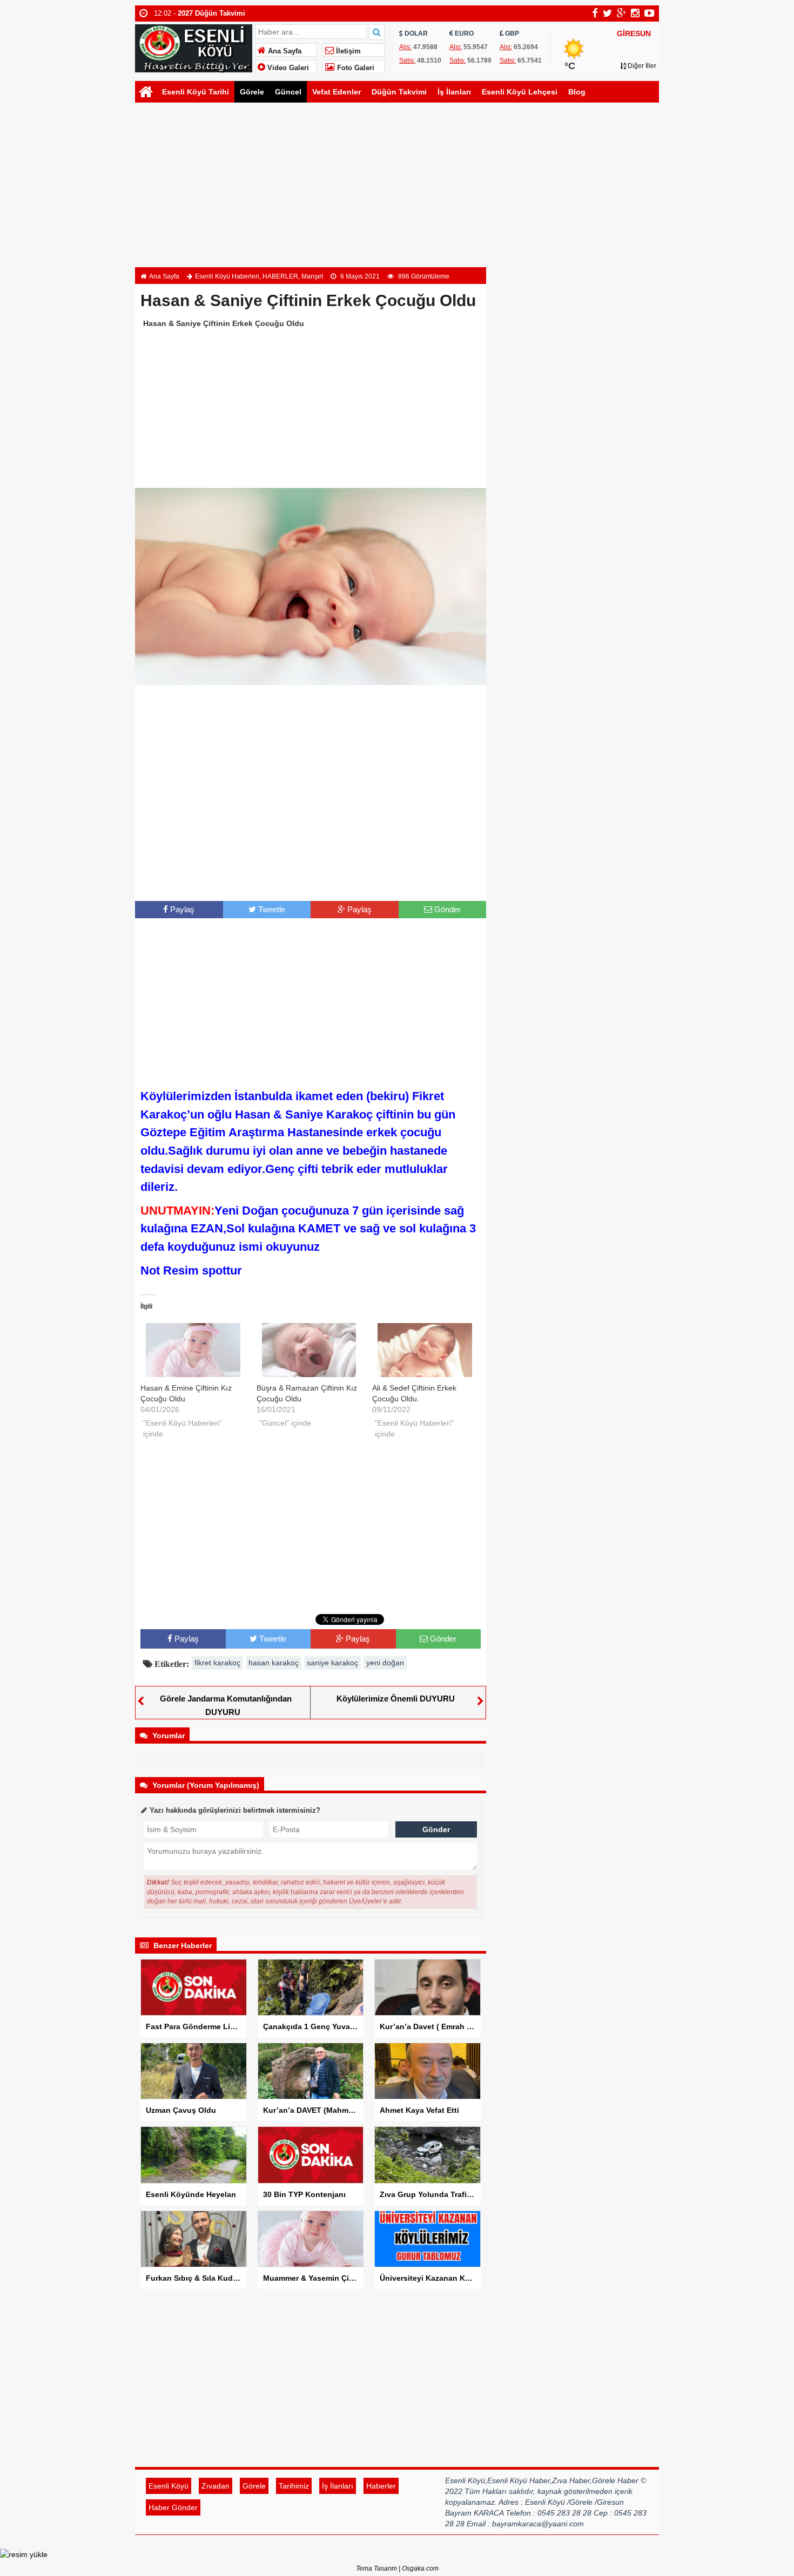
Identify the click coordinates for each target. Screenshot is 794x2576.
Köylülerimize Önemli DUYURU (396, 1699)
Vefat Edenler (337, 92)
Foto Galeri (355, 68)
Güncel (288, 92)
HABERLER (280, 276)
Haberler (381, 2486)
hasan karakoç (274, 1663)
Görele (252, 92)
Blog (577, 92)
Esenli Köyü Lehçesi (520, 92)
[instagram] (635, 13)
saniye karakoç (332, 1663)
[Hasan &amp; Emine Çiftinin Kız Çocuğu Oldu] (193, 1350)
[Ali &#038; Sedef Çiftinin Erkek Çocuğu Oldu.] (425, 1350)
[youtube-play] (650, 13)
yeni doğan (385, 1663)
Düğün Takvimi (399, 92)
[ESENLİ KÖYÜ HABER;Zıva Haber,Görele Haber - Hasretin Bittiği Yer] (194, 47)
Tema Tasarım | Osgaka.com (397, 2568)
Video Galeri (287, 68)
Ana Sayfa (284, 51)
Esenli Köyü (169, 2486)
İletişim (347, 51)
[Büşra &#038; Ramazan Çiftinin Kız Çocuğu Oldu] (309, 1350)
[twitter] (607, 13)
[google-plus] (621, 13)
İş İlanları (454, 92)
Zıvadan (216, 2486)
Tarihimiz (294, 2486)
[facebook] (595, 13)
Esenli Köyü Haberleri (227, 276)
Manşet (312, 276)
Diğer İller (641, 66)
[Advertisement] (397, 186)
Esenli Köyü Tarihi (196, 92)
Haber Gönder (173, 2507)
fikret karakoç (217, 1663)
